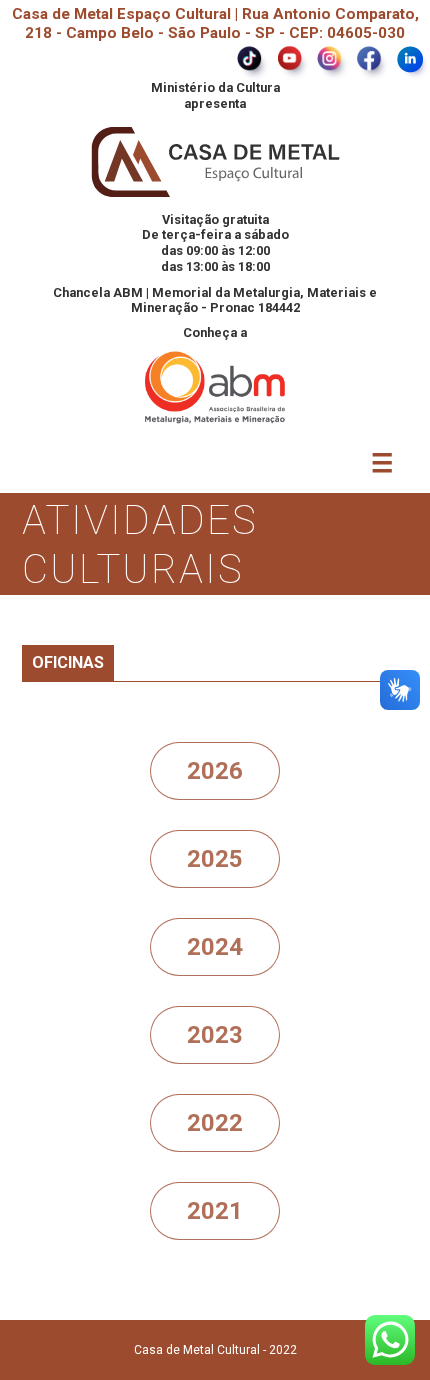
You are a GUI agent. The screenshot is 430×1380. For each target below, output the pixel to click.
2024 (215, 947)
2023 (215, 1035)
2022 (215, 1123)
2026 (215, 771)
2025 (215, 859)
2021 (215, 1211)
